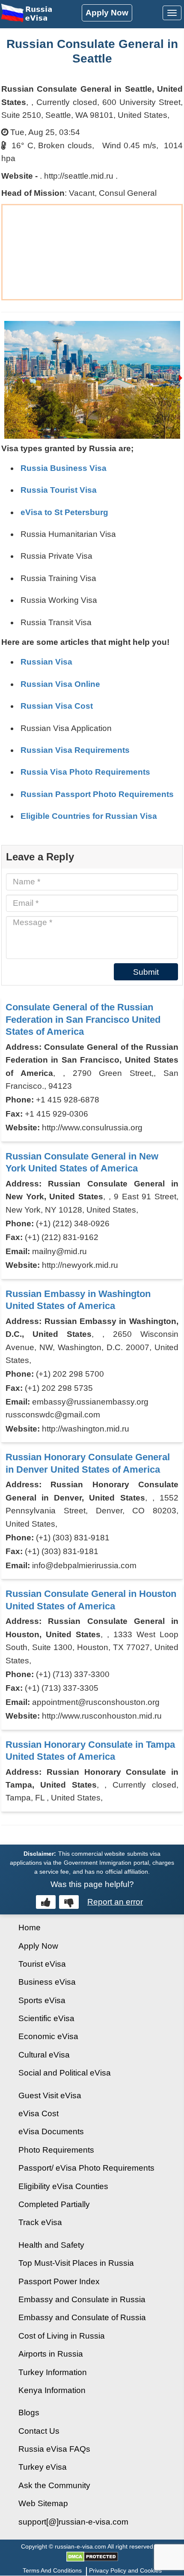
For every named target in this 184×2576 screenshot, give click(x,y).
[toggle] (172, 13)
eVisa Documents (51, 2131)
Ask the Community (54, 2485)
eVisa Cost (39, 2113)
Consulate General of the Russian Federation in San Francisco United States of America (83, 1019)
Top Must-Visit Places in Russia (76, 2263)
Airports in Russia (51, 2354)
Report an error (115, 1902)
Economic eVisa (48, 2036)
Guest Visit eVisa (50, 2095)
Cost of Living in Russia (62, 2336)
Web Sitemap (43, 2503)
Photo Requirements (56, 2150)
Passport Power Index (59, 2281)
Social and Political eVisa (65, 2073)
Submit (146, 972)
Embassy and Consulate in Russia (82, 2299)
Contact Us (39, 2431)
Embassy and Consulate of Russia (82, 2317)
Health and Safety (51, 2245)
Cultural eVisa (44, 2055)
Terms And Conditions (52, 2570)
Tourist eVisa (42, 1964)
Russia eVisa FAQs (54, 2449)
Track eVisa (40, 2222)
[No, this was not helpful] (69, 1902)
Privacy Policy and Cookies (125, 2570)
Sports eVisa (42, 2000)
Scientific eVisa (46, 2018)
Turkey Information (53, 2372)
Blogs (29, 2413)
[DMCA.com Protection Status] (92, 2556)
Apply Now (107, 13)
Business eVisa (47, 1982)
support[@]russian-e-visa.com (73, 2522)
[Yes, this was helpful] (46, 1902)
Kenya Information (52, 2390)
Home (30, 1928)
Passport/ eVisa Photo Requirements (86, 2168)
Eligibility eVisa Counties (63, 2186)
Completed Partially (54, 2204)
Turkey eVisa (43, 2467)
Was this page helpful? (92, 1884)
